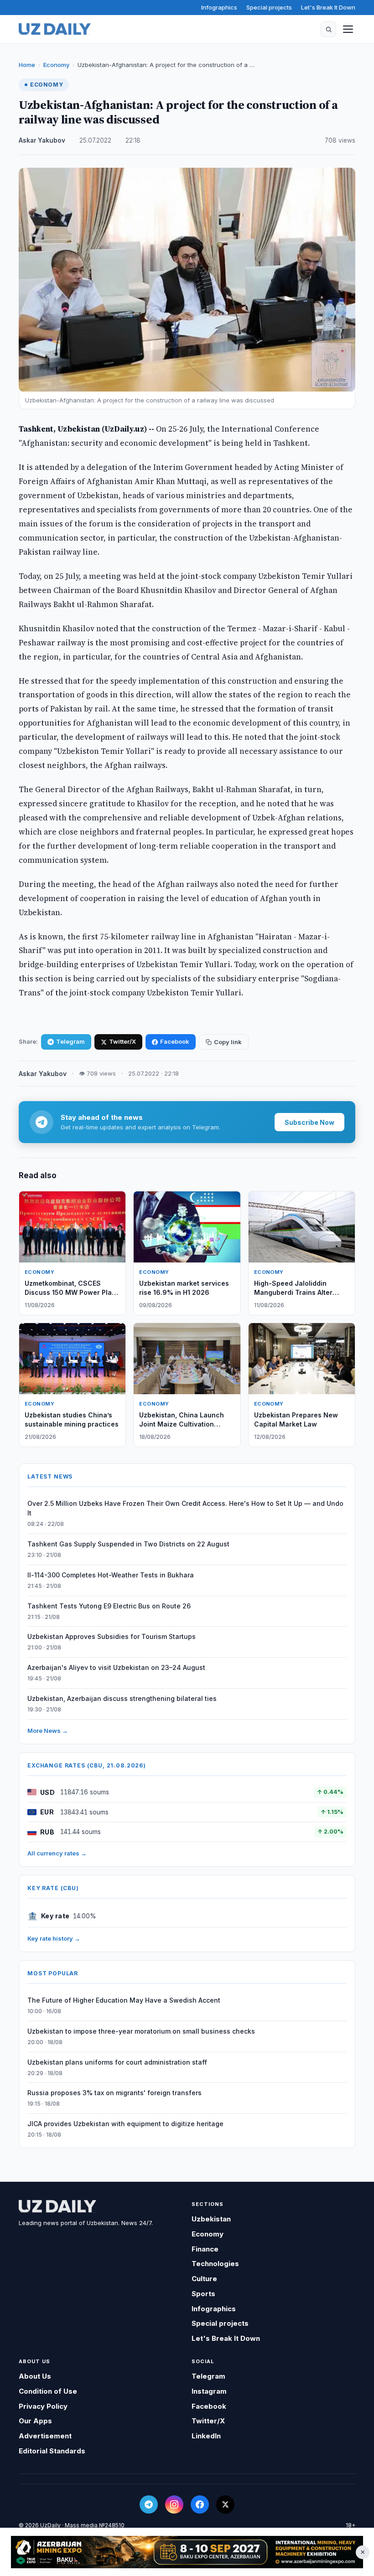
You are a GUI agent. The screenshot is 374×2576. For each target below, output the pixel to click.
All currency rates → (57, 1853)
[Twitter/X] (225, 2504)
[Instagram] (174, 2504)
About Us (35, 2376)
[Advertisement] (187, 2552)
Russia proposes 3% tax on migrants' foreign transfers (114, 2093)
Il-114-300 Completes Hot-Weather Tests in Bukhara (111, 1575)
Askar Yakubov (42, 140)
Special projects (269, 7)
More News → (48, 1731)
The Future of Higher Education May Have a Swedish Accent (124, 2000)
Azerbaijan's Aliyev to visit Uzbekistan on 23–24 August (116, 1667)
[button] (328, 29)
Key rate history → (54, 1938)
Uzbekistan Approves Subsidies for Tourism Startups (112, 1636)
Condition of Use (48, 2391)
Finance (205, 2249)
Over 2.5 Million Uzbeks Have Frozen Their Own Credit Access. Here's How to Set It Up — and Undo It (185, 1508)
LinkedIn (206, 2436)
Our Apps (35, 2421)
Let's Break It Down (328, 7)
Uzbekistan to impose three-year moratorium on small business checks (141, 2031)
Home (27, 65)
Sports (203, 2294)
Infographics (219, 7)
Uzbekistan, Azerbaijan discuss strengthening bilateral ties (122, 1698)
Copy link (228, 1042)
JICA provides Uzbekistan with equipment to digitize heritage (125, 2124)
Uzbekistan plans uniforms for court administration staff (117, 2062)
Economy (56, 65)
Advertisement (45, 2436)
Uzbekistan (211, 2219)
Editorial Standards (52, 2451)
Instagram (209, 2391)
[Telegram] (149, 2504)
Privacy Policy (43, 2406)
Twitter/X (122, 1041)
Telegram (70, 1041)
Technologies (215, 2264)
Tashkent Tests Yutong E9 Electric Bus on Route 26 (109, 1606)
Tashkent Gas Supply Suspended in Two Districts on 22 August (128, 1544)
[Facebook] (200, 2504)
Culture (204, 2279)
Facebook (175, 1041)
